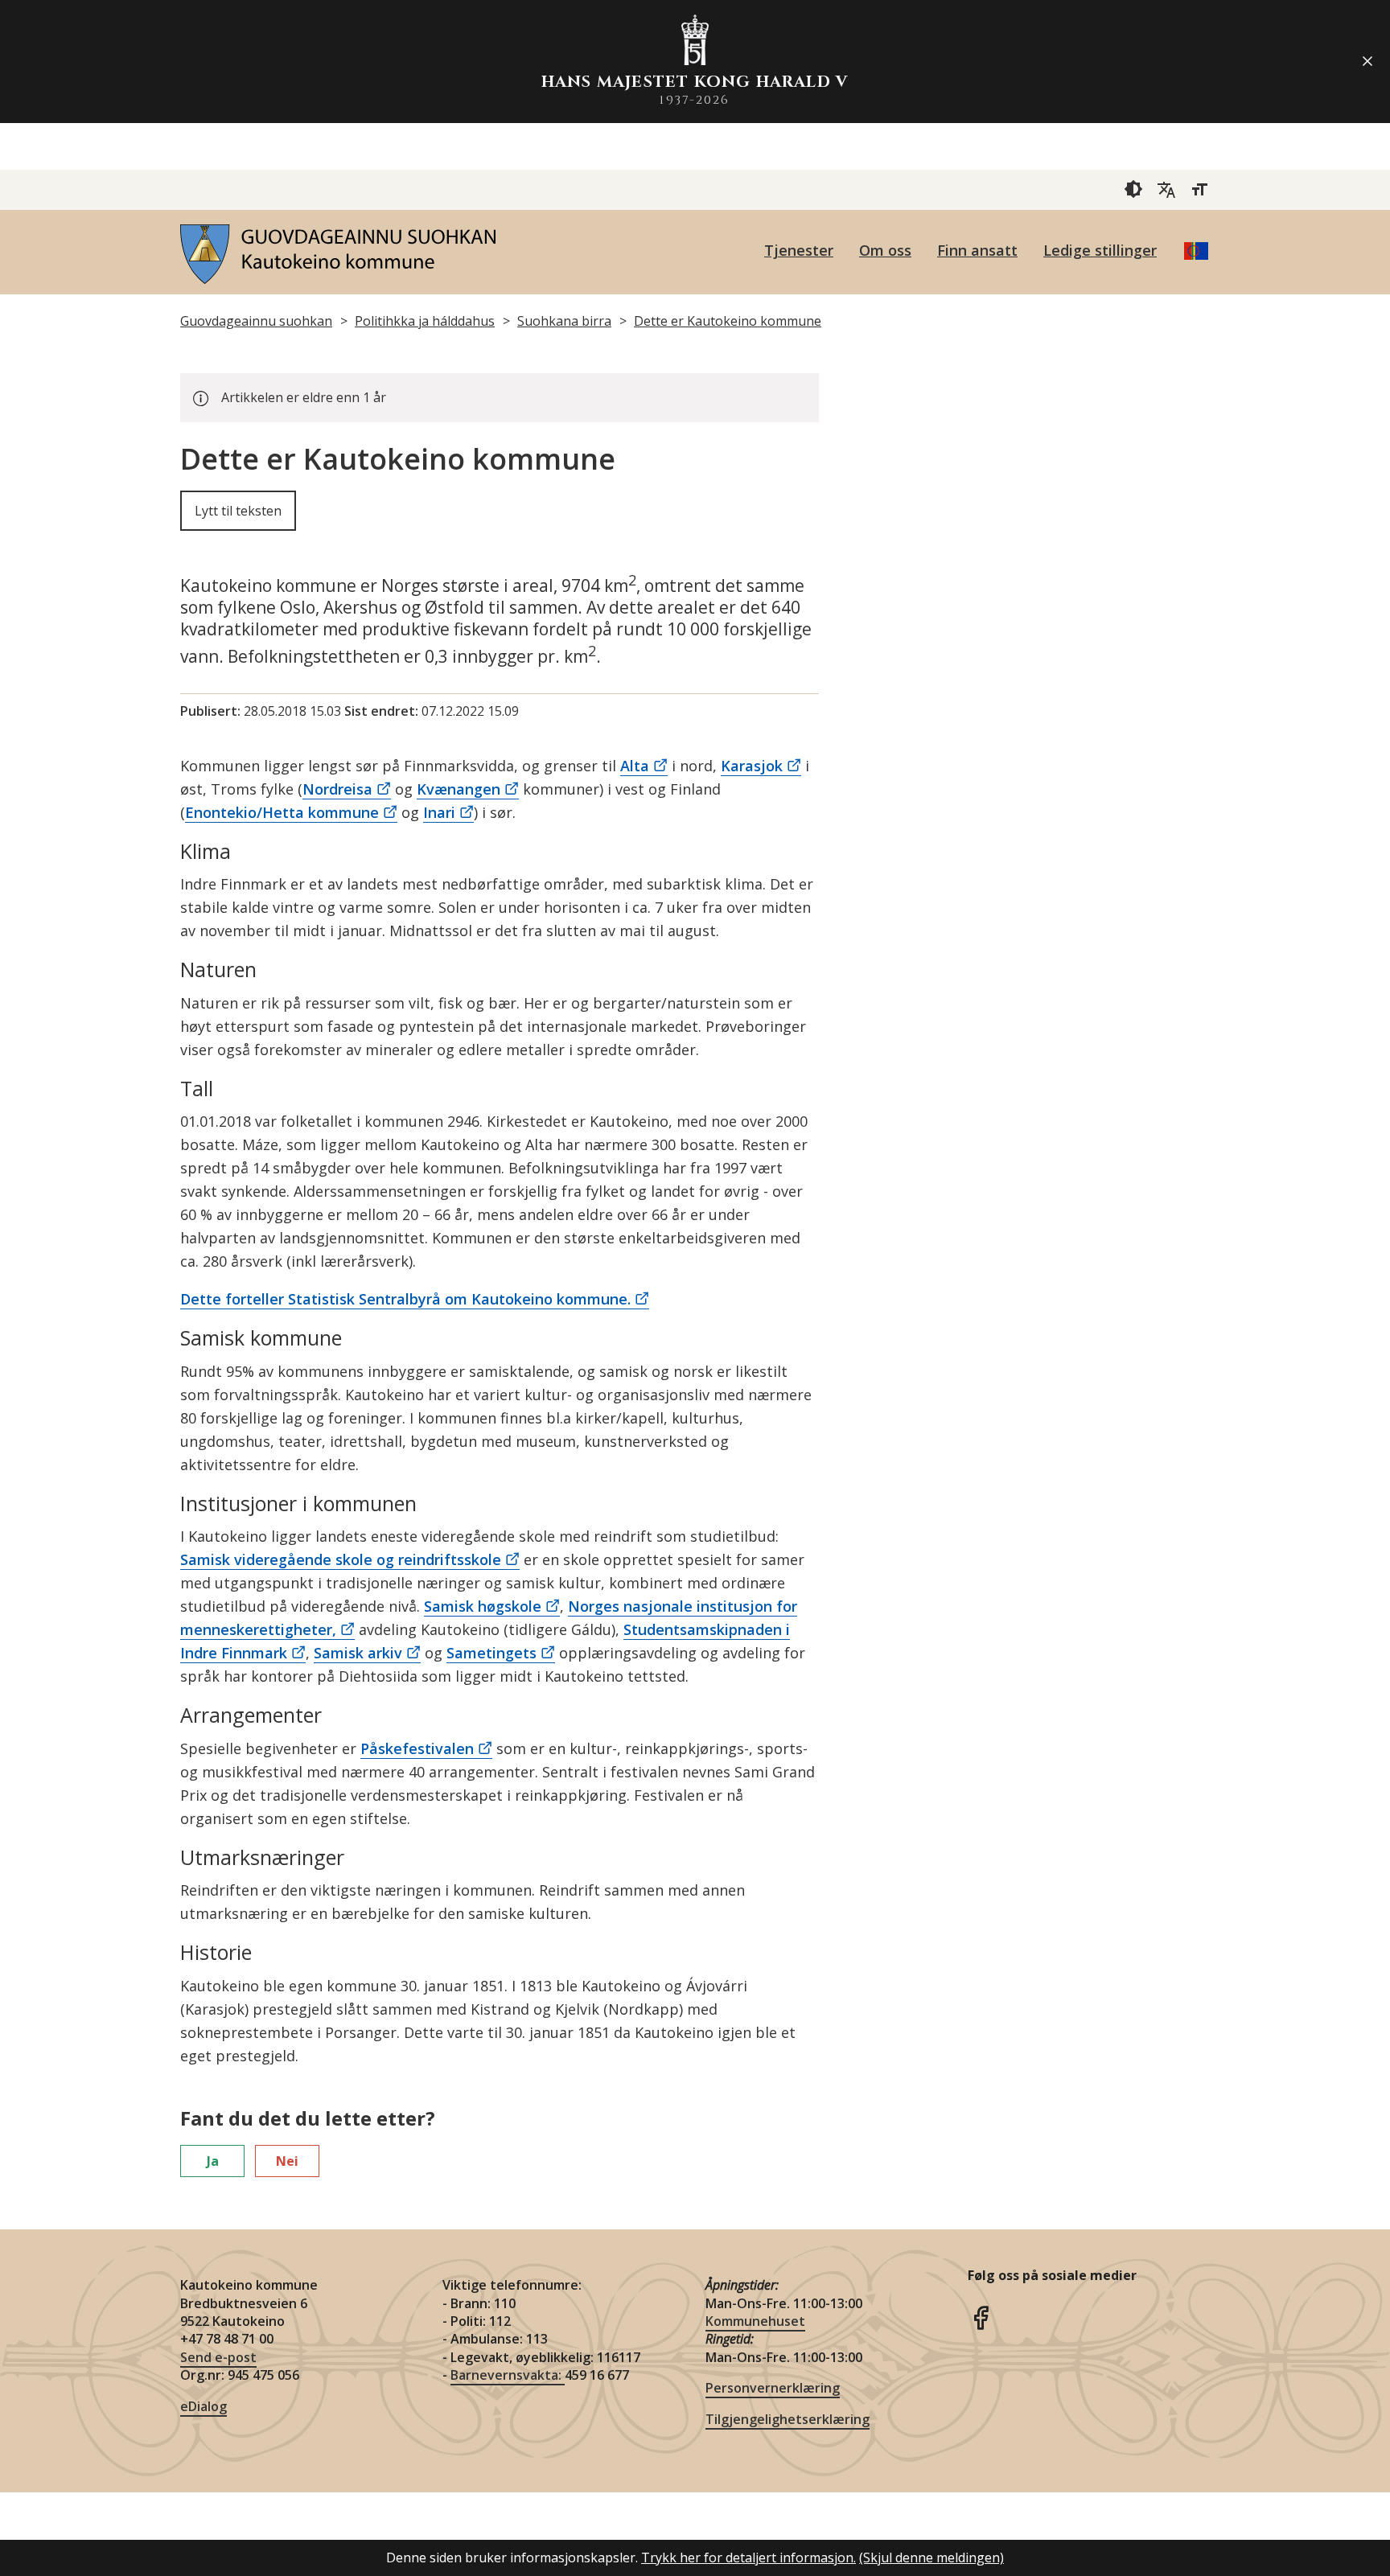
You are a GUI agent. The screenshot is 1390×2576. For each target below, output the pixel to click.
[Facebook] (981, 2315)
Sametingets (491, 1653)
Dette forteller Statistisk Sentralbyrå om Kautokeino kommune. (405, 1299)
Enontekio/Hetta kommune (282, 812)
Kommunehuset (755, 2321)
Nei (287, 2161)
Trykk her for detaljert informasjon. (748, 2558)
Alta (635, 766)
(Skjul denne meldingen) (931, 2558)
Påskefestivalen (417, 1748)
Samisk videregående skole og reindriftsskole (341, 1559)
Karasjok (752, 766)
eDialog (204, 2406)
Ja (213, 2161)
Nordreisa (337, 789)
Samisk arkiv (358, 1653)
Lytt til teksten (238, 511)
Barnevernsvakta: (508, 2375)
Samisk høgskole (483, 1606)
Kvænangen (459, 789)
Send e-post (218, 2357)
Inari (439, 812)
